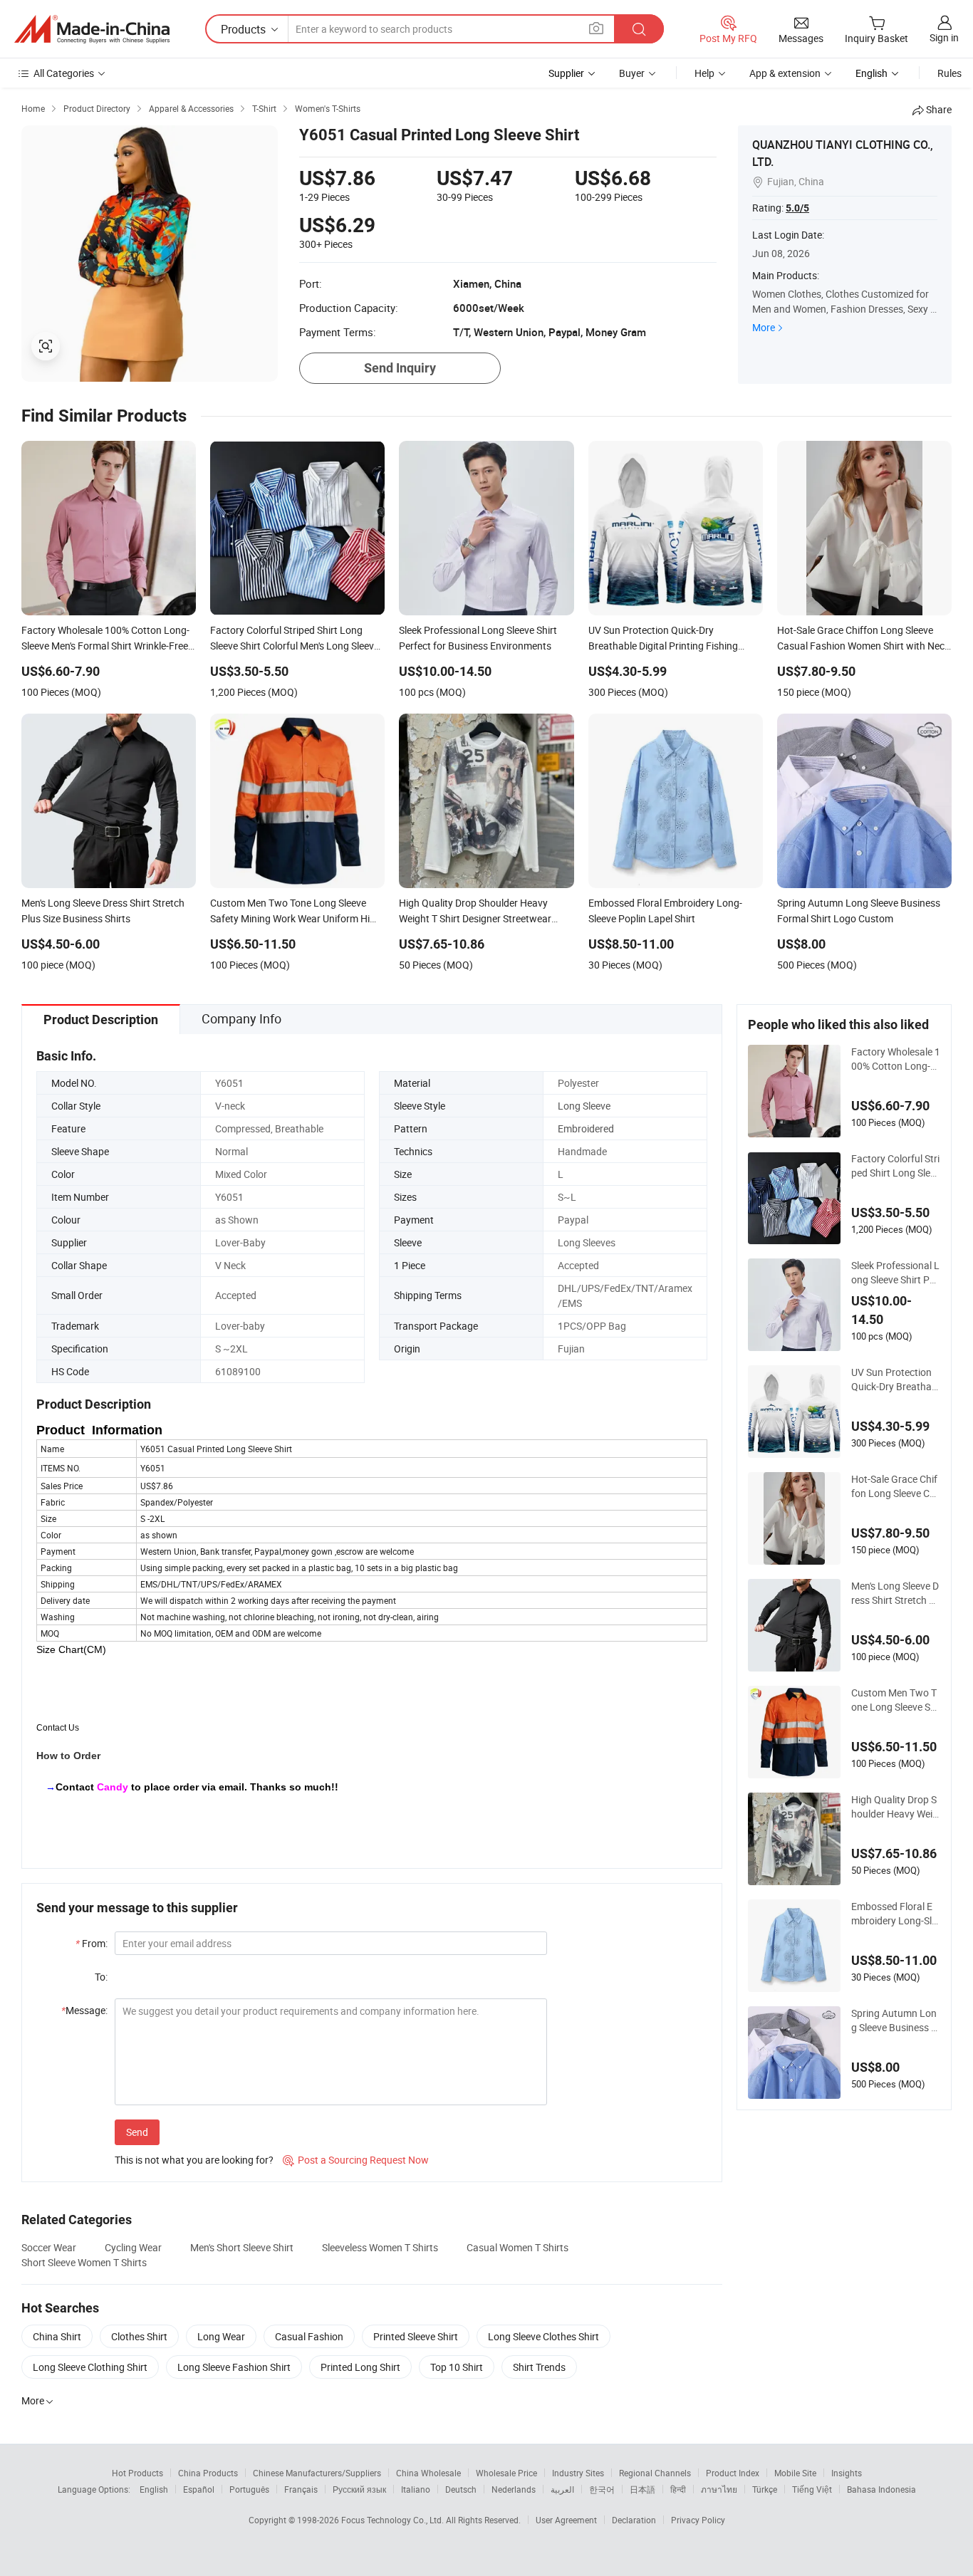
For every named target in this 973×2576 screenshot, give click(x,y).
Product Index (733, 2473)
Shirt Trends (539, 2367)
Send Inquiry (400, 368)
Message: (84, 2010)
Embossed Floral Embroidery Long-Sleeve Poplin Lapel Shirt (895, 1914)
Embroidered (586, 1128)
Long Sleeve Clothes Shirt (543, 2336)
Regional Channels (655, 2473)
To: (101, 1977)
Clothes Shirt (139, 2336)
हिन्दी (678, 2489)
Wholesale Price (506, 2473)
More (764, 327)
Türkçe (765, 2489)
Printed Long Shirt (360, 2367)
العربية (562, 2489)
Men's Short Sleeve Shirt (242, 2247)
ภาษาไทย (719, 2489)
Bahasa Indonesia (881, 2489)
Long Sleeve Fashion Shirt (234, 2367)
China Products (208, 2473)
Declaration (634, 2520)
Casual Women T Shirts (517, 2247)
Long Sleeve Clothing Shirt (90, 2367)
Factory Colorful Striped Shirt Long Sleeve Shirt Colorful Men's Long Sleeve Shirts (896, 1166)
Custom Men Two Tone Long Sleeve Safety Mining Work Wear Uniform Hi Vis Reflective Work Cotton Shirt (896, 1700)
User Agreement (566, 2520)
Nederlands (514, 2489)
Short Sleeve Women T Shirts (84, 2262)
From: (92, 1943)
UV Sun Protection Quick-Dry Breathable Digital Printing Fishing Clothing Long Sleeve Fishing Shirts (895, 1380)
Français (301, 2489)
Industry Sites (578, 2473)
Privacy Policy (698, 2520)
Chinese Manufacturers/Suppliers (317, 2473)
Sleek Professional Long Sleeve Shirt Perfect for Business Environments (895, 1273)
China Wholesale (428, 2473)
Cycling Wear (133, 2247)
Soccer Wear (49, 2247)
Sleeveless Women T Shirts (380, 2247)
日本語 (642, 2489)
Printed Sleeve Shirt (416, 2336)
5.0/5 (797, 208)
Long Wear (221, 2336)
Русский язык (359, 2489)
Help (704, 73)
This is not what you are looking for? (194, 2160)
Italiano (416, 2489)
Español (199, 2489)
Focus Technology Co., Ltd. (394, 2520)
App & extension (785, 73)
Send (137, 2132)
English (154, 2489)
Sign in (944, 37)
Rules (949, 73)
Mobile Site (795, 2473)
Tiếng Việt (812, 2489)
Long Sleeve (584, 1106)
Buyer (632, 73)
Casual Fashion (309, 2336)
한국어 (602, 2489)
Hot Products (137, 2473)
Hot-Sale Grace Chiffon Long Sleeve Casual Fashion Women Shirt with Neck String (896, 1486)
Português (249, 2489)
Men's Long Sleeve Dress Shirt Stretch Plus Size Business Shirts (895, 1593)
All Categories (64, 73)
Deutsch (461, 2489)
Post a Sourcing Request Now (356, 2160)
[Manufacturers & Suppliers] (92, 29)
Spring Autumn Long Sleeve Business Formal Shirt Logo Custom (895, 2020)
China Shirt (57, 2336)
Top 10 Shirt (457, 2367)
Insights (847, 2473)
